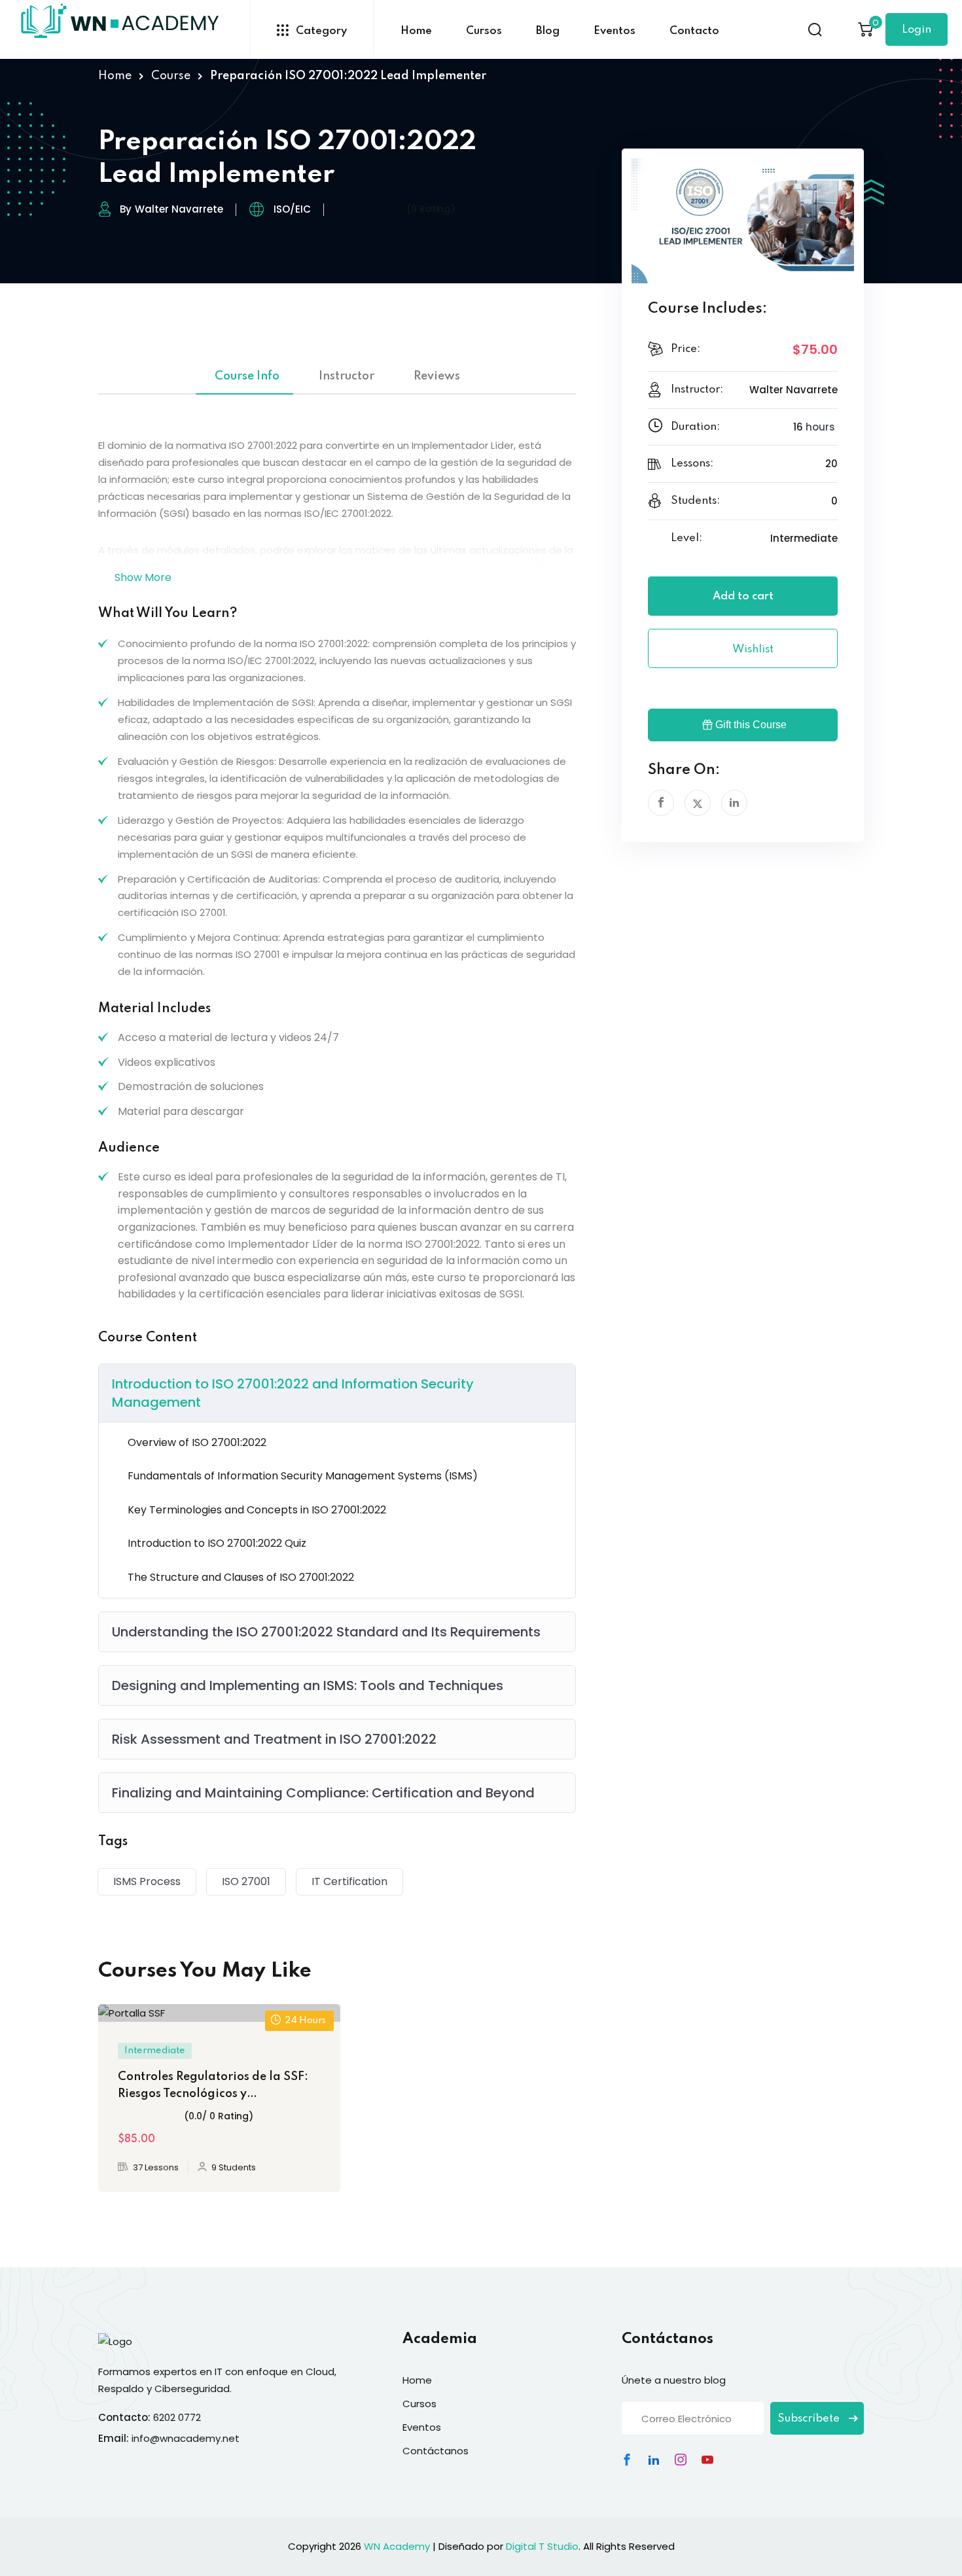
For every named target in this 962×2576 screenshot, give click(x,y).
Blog (548, 31)
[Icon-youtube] (707, 2460)
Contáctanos (436, 2451)
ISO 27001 (246, 1881)
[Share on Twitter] (698, 803)
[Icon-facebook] (627, 2460)
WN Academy (397, 2546)
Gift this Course (751, 725)
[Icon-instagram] (681, 2460)
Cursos (484, 31)
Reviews (437, 376)
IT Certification (349, 1881)
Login (917, 30)
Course (171, 76)
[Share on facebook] (661, 803)
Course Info (247, 376)
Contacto (694, 31)
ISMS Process (147, 1881)
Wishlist (752, 649)
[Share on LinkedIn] (734, 803)
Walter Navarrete (179, 209)
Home (416, 31)
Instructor (347, 376)
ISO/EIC (292, 209)
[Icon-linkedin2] (654, 2460)
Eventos (615, 31)
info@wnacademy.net (186, 2438)
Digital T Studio (542, 2546)
